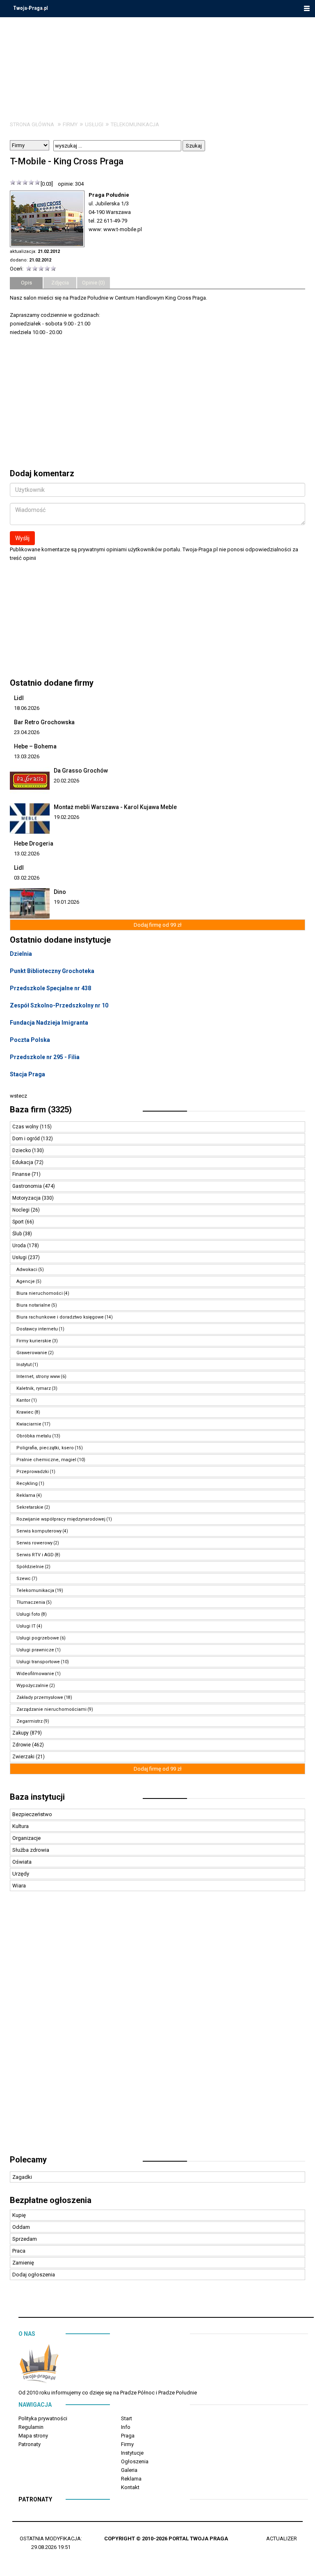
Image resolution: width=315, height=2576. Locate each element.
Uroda (20, 1246)
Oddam (21, 2227)
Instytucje (132, 2453)
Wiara (19, 1886)
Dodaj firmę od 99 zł (158, 925)
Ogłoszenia (135, 2461)
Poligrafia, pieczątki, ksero (45, 1448)
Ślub (18, 1234)
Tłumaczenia (31, 1602)
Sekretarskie (30, 1507)
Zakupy (21, 1733)
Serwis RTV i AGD (35, 1555)
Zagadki (22, 2177)
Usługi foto (28, 1614)
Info (126, 2427)
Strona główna (32, 124)
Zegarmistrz (30, 1721)
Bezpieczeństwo (32, 1814)
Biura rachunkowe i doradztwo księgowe (60, 1317)
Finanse (22, 1174)
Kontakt (130, 2487)
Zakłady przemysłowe (40, 1697)
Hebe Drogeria (34, 844)
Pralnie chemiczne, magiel (46, 1460)
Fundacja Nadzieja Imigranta (49, 1023)
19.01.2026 (66, 902)
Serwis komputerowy (39, 1531)
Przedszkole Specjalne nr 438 (50, 988)
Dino (60, 892)
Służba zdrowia (31, 1850)
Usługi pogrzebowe (38, 1638)
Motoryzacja (27, 1198)
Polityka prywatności (43, 2418)
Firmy (70, 124)
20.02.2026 (66, 781)
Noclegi (22, 1210)
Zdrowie (22, 1745)
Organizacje (26, 1838)
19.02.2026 (66, 817)
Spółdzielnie (30, 1567)
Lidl (19, 698)
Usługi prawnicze (35, 1650)
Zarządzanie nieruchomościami (51, 1709)
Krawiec (25, 1412)
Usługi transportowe (38, 1662)
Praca (19, 2251)
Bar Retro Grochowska (44, 722)
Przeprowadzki (33, 1472)
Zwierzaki (24, 1757)
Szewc (24, 1579)
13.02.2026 (27, 854)
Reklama (26, 1495)
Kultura (21, 1826)
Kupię (19, 2215)
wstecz (18, 1096)
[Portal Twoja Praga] (39, 2365)
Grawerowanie (32, 1353)
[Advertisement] (157, 2027)
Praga (128, 2436)
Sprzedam (25, 2239)
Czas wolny (26, 1127)
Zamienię (23, 2263)
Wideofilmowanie (35, 1674)
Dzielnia (21, 954)
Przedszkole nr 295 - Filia (45, 1057)
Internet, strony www (38, 1377)
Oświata (22, 1862)
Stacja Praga (27, 1074)
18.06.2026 (27, 708)
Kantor (23, 1400)
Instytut (24, 1365)
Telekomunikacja (135, 124)
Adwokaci (27, 1270)
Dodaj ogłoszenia (34, 2275)
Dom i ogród (27, 1139)
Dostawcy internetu (37, 1329)
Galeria (129, 2470)
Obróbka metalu (34, 1436)
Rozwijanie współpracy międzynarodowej (61, 1519)
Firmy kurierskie (34, 1341)
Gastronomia (28, 1186)
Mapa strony (33, 2436)
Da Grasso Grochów (81, 771)
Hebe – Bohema (35, 746)
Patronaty (30, 2444)
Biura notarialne (33, 1305)
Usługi (94, 124)
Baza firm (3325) (41, 1110)
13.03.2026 (27, 756)
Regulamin (31, 2427)
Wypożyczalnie (32, 1686)
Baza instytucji (37, 1797)
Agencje (26, 1281)
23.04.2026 (27, 732)
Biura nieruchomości (40, 1293)
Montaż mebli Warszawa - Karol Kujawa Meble (115, 807)
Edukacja (23, 1162)
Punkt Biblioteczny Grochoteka (52, 971)
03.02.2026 (27, 878)
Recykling (27, 1484)
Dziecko (22, 1150)
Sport (19, 1222)
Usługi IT (26, 1626)
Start (127, 2418)
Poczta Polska (30, 1040)
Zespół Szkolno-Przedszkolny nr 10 (59, 1005)
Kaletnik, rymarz (34, 1388)
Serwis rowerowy (34, 1543)
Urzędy (21, 1874)
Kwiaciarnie (29, 1424)
